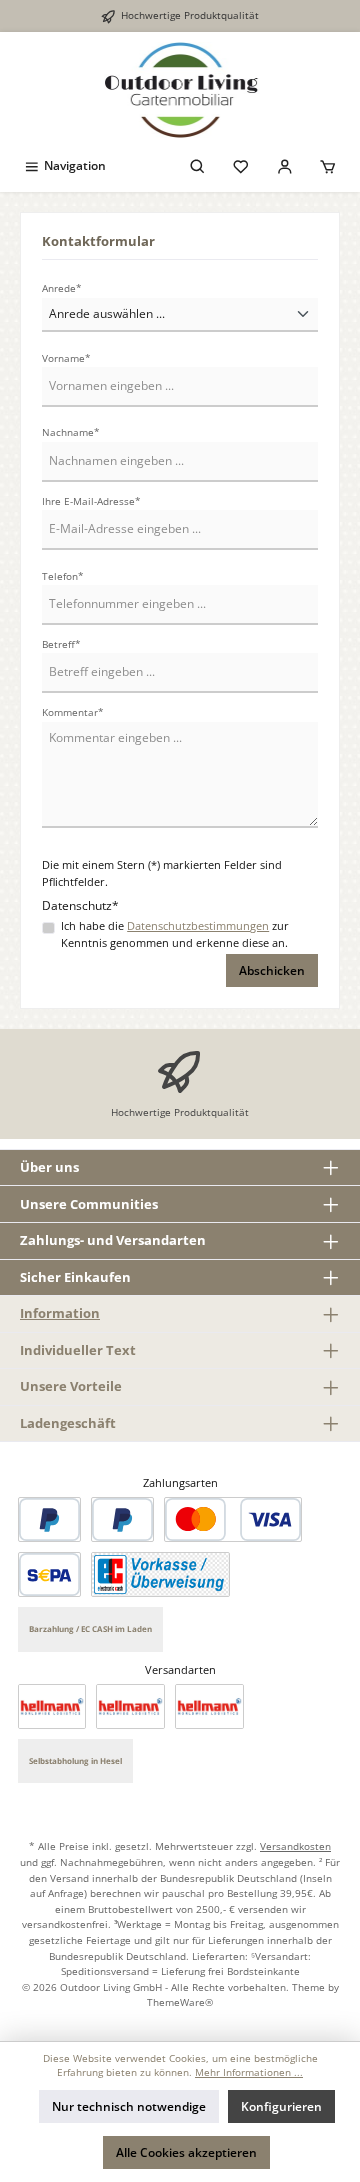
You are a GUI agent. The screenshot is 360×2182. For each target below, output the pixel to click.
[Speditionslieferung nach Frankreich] (209, 1706)
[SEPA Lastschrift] (49, 1574)
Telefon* (63, 576)
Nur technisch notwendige (129, 2106)
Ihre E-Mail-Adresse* (91, 501)
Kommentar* (73, 712)
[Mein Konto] (285, 165)
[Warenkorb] (328, 165)
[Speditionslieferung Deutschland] (52, 1706)
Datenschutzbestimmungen (198, 925)
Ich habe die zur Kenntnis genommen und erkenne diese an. (175, 934)
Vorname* (66, 358)
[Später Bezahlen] (122, 1519)
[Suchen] (198, 165)
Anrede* (62, 288)
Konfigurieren (281, 2106)
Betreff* (61, 644)
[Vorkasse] (160, 1574)
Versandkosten (295, 1846)
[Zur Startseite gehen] (180, 90)
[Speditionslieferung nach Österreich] (130, 1706)
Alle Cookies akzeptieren (186, 2152)
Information (60, 1313)
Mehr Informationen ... (249, 2072)
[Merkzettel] (241, 165)
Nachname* (71, 432)
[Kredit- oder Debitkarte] (233, 1519)
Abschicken (272, 970)
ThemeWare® (180, 2002)
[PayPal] (49, 1519)
